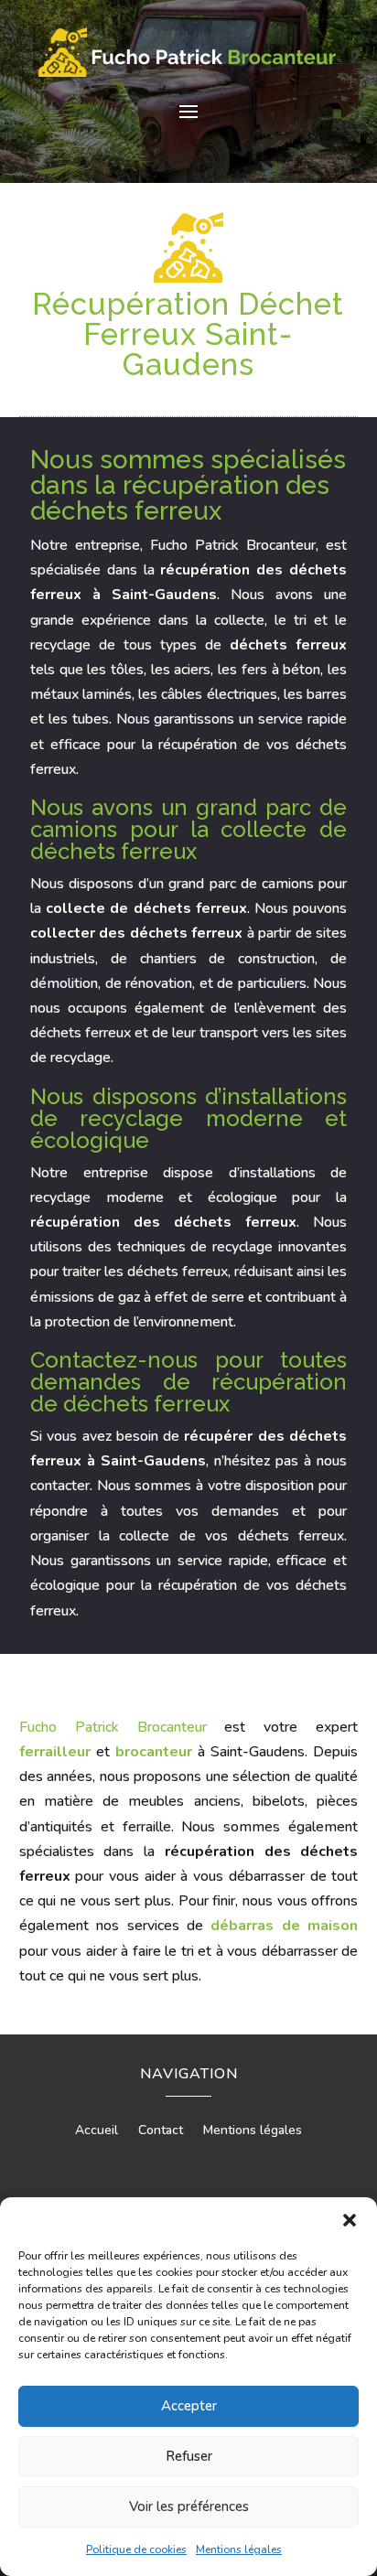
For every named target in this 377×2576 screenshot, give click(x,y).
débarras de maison (284, 1926)
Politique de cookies (136, 2549)
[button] (350, 2220)
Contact (161, 2131)
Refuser (189, 2456)
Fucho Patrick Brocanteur (113, 1727)
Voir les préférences (189, 2506)
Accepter (189, 2406)
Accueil (97, 2131)
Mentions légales (239, 2549)
